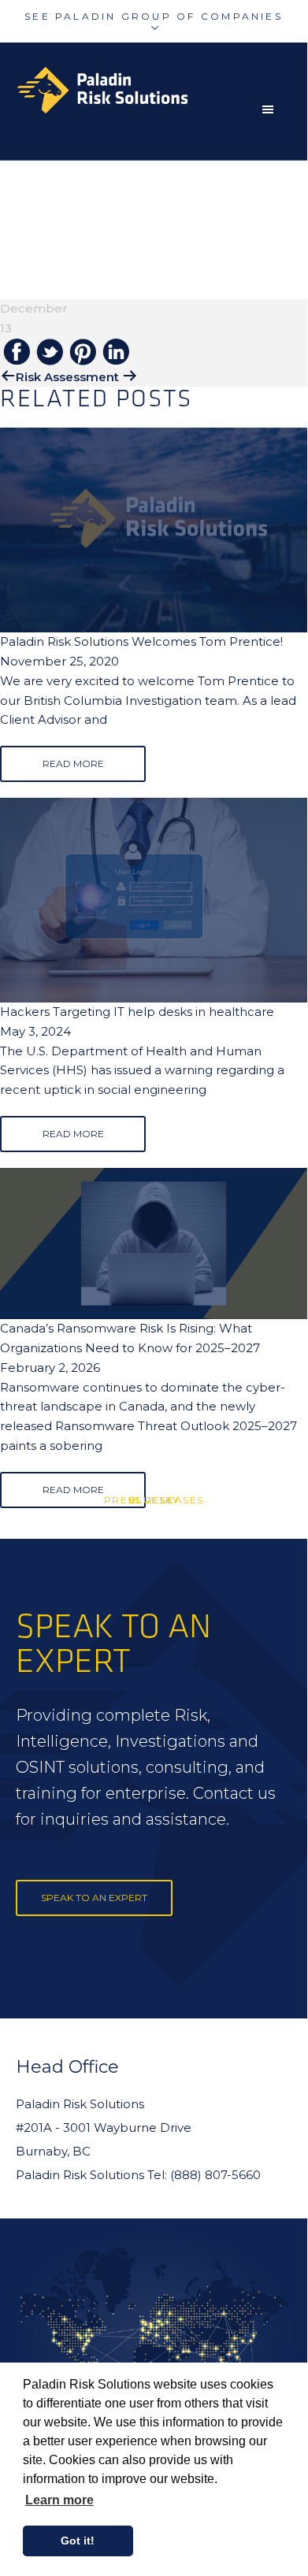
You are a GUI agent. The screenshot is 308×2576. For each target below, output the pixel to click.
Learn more (59, 2500)
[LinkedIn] (116, 353)
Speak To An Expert (94, 1898)
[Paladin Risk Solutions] (161, 90)
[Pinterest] (83, 353)
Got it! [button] (78, 2541)
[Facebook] (17, 353)
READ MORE (73, 764)
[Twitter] (50, 353)
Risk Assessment (67, 377)
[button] (272, 109)
